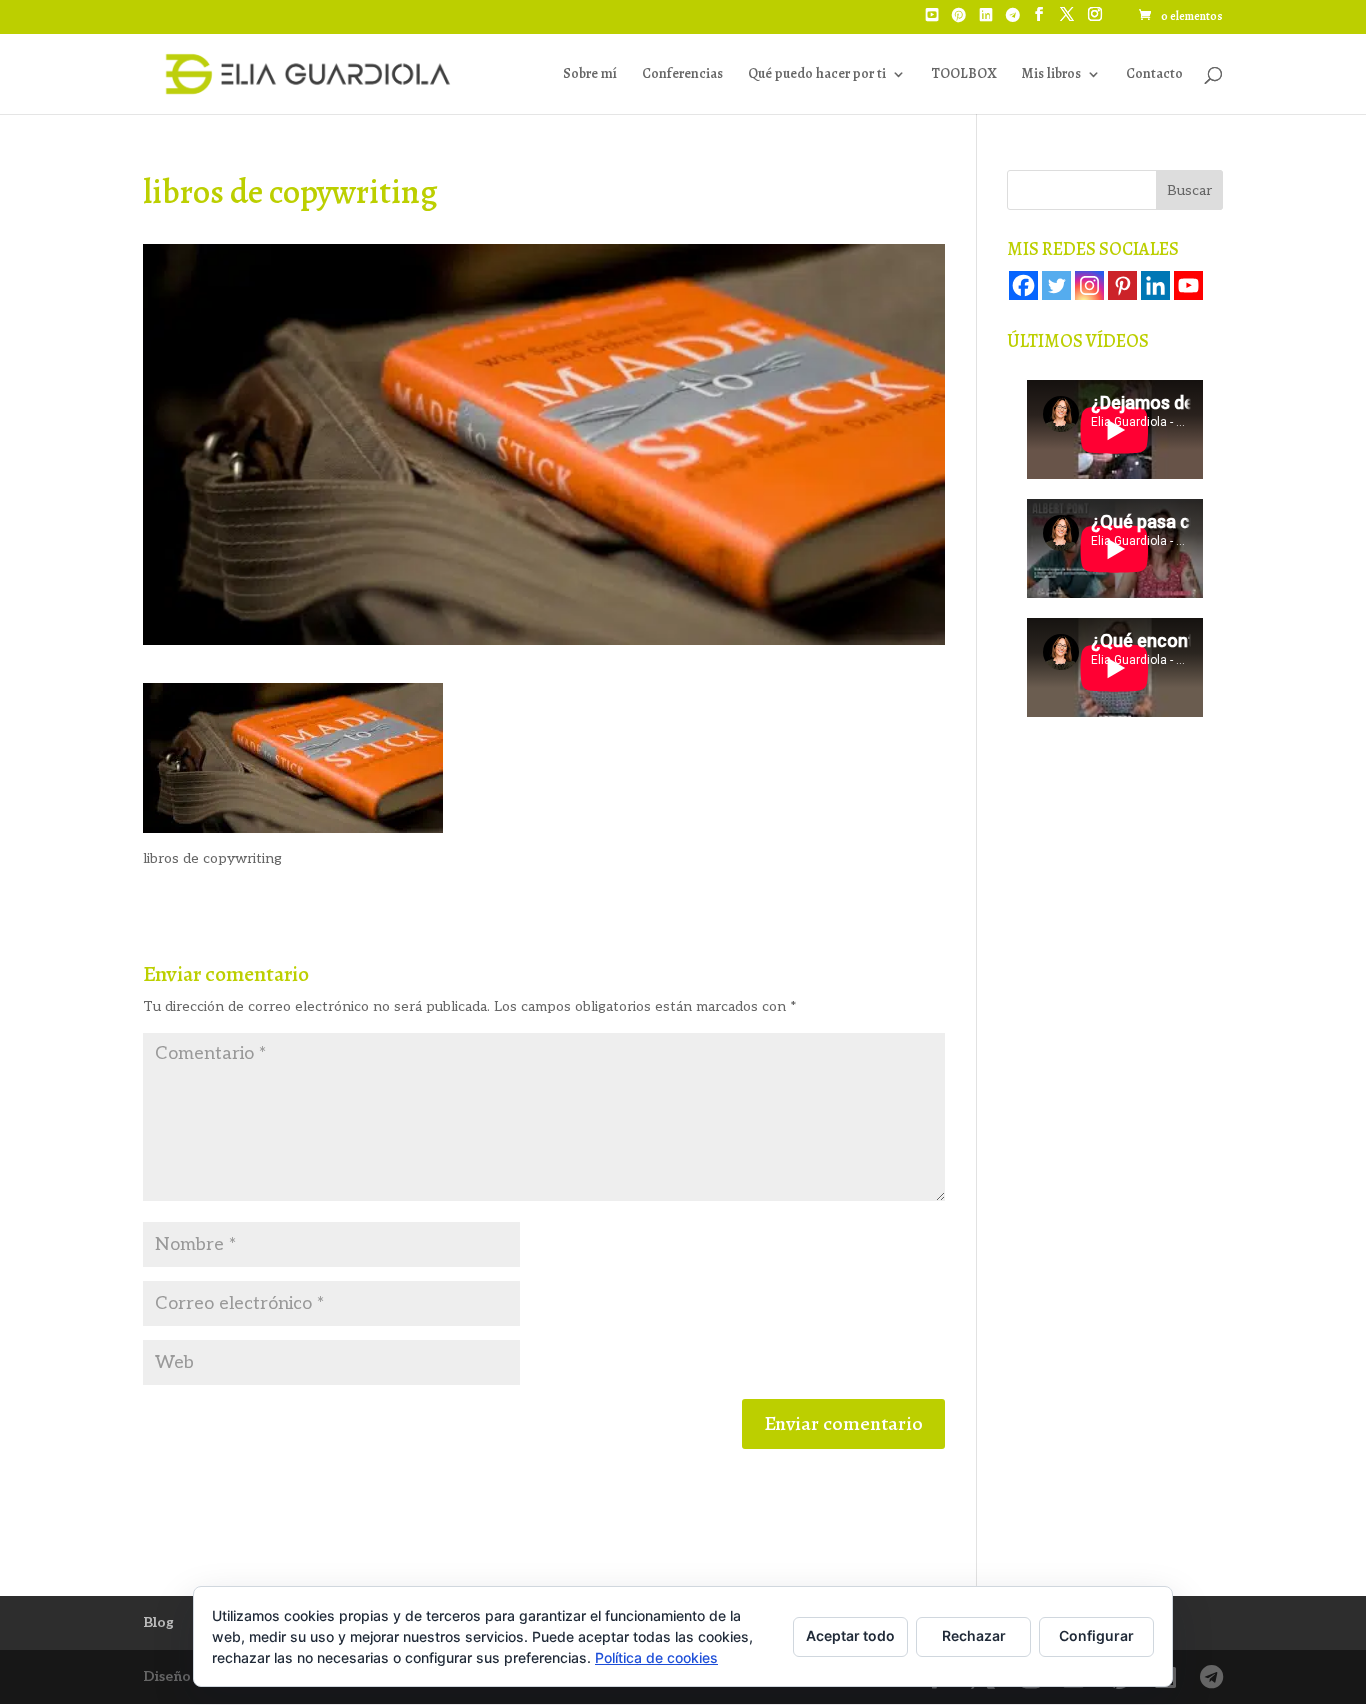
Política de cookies (656, 1657)
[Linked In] (986, 21)
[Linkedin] (1155, 285)
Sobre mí (590, 75)
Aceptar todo (850, 1635)
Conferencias (682, 75)
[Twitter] (1056, 285)
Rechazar (974, 1635)
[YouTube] (932, 21)
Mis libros (1051, 75)
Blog (158, 1622)
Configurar (1096, 1635)
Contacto (1154, 75)
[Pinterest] (959, 21)
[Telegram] (1013, 21)
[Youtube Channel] (1188, 285)
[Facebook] (1023, 285)
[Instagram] (1089, 285)
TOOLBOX (963, 75)
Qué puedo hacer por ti (817, 75)
